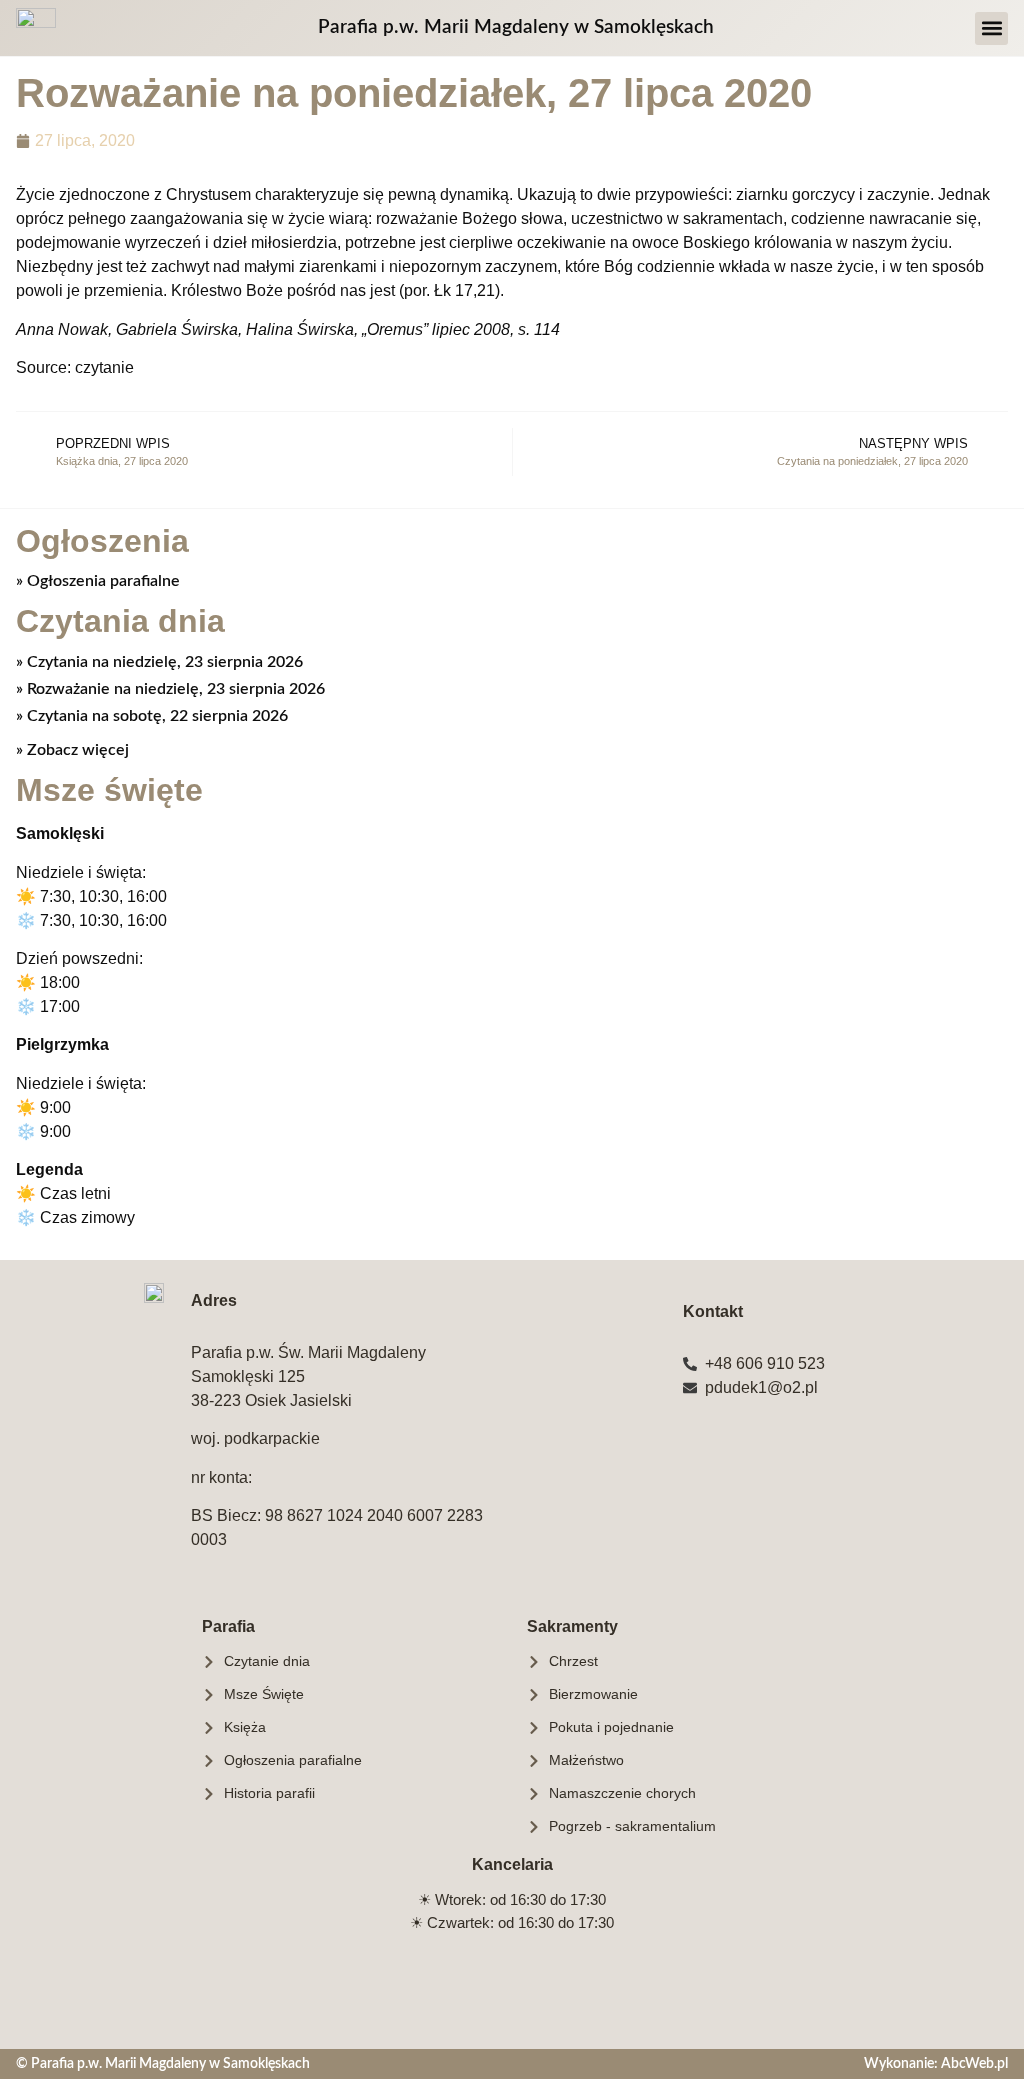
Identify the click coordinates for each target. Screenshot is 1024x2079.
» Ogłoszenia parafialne (98, 581)
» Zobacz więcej (72, 750)
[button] (991, 28)
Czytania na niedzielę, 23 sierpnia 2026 (163, 662)
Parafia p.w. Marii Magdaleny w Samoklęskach (516, 27)
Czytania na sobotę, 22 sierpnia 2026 (155, 716)
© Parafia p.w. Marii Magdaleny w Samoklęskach (163, 2063)
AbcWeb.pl (974, 2063)
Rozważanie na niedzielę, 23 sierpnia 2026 (174, 689)
